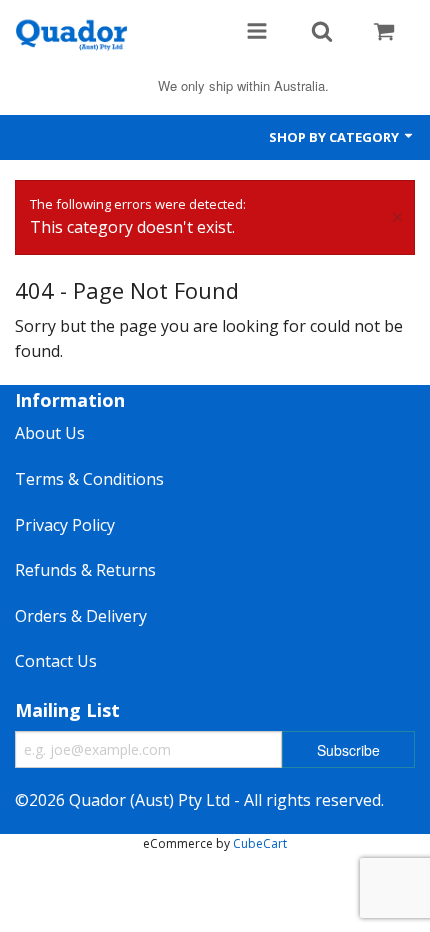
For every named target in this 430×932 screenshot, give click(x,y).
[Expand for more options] (257, 33)
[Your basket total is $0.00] (384, 33)
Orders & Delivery (81, 616)
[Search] (322, 33)
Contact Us (56, 661)
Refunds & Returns (85, 570)
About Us (50, 433)
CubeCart (260, 843)
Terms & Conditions (89, 479)
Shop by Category (335, 137)
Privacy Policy (65, 525)
